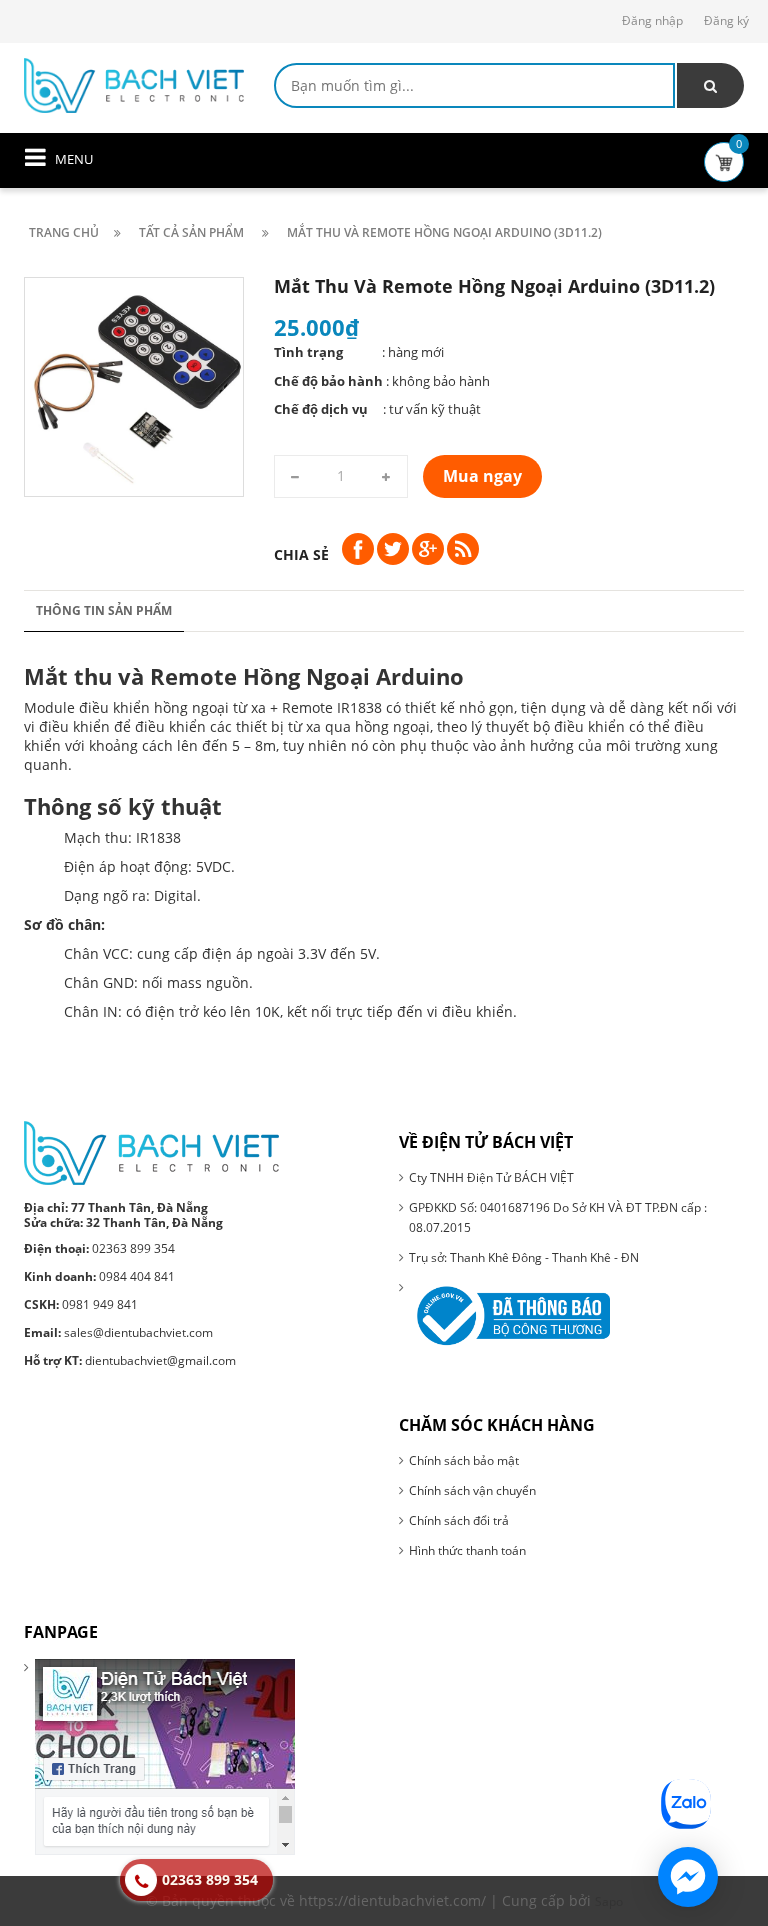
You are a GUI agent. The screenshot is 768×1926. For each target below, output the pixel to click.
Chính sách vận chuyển (472, 1490)
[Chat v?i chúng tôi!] (688, 1877)
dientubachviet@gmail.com (130, 1360)
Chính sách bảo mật (464, 1460)
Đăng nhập (652, 20)
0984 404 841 (99, 1276)
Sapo (609, 1901)
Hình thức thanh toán (467, 1550)
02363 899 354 (99, 1248)
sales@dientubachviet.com (118, 1332)
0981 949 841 (81, 1304)
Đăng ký (726, 20)
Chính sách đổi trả (459, 1520)
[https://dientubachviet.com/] (134, 83)
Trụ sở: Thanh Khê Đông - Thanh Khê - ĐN (524, 1257)
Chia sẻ (301, 554)
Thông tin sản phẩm (104, 610)
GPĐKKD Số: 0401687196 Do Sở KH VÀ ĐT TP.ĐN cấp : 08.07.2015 (558, 1217)
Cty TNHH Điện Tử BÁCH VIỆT (491, 1177)
